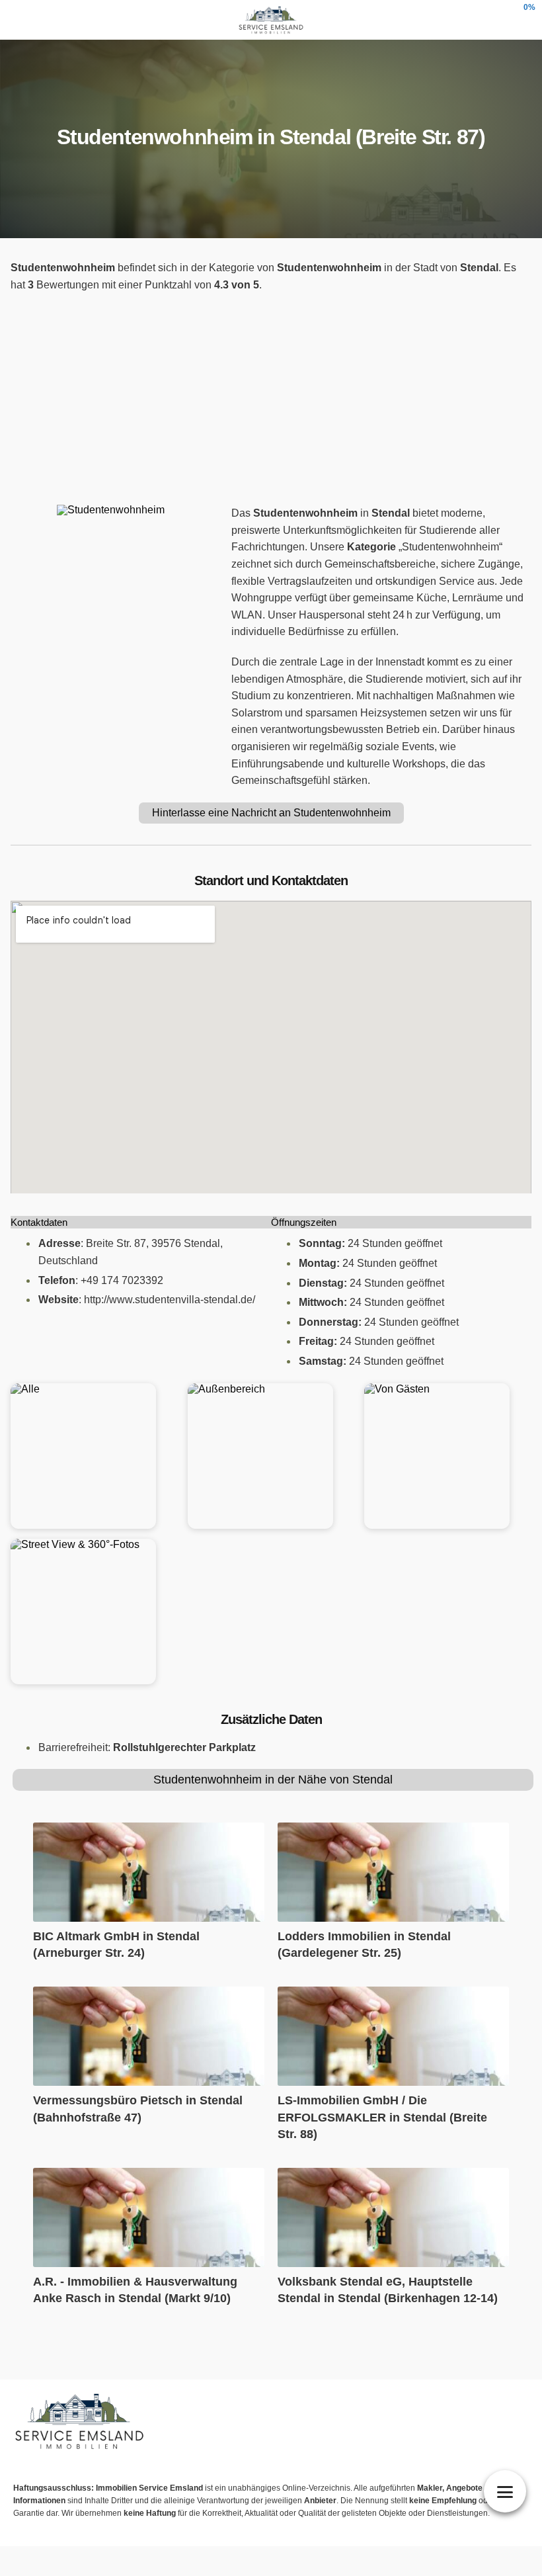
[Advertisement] (271, 399)
